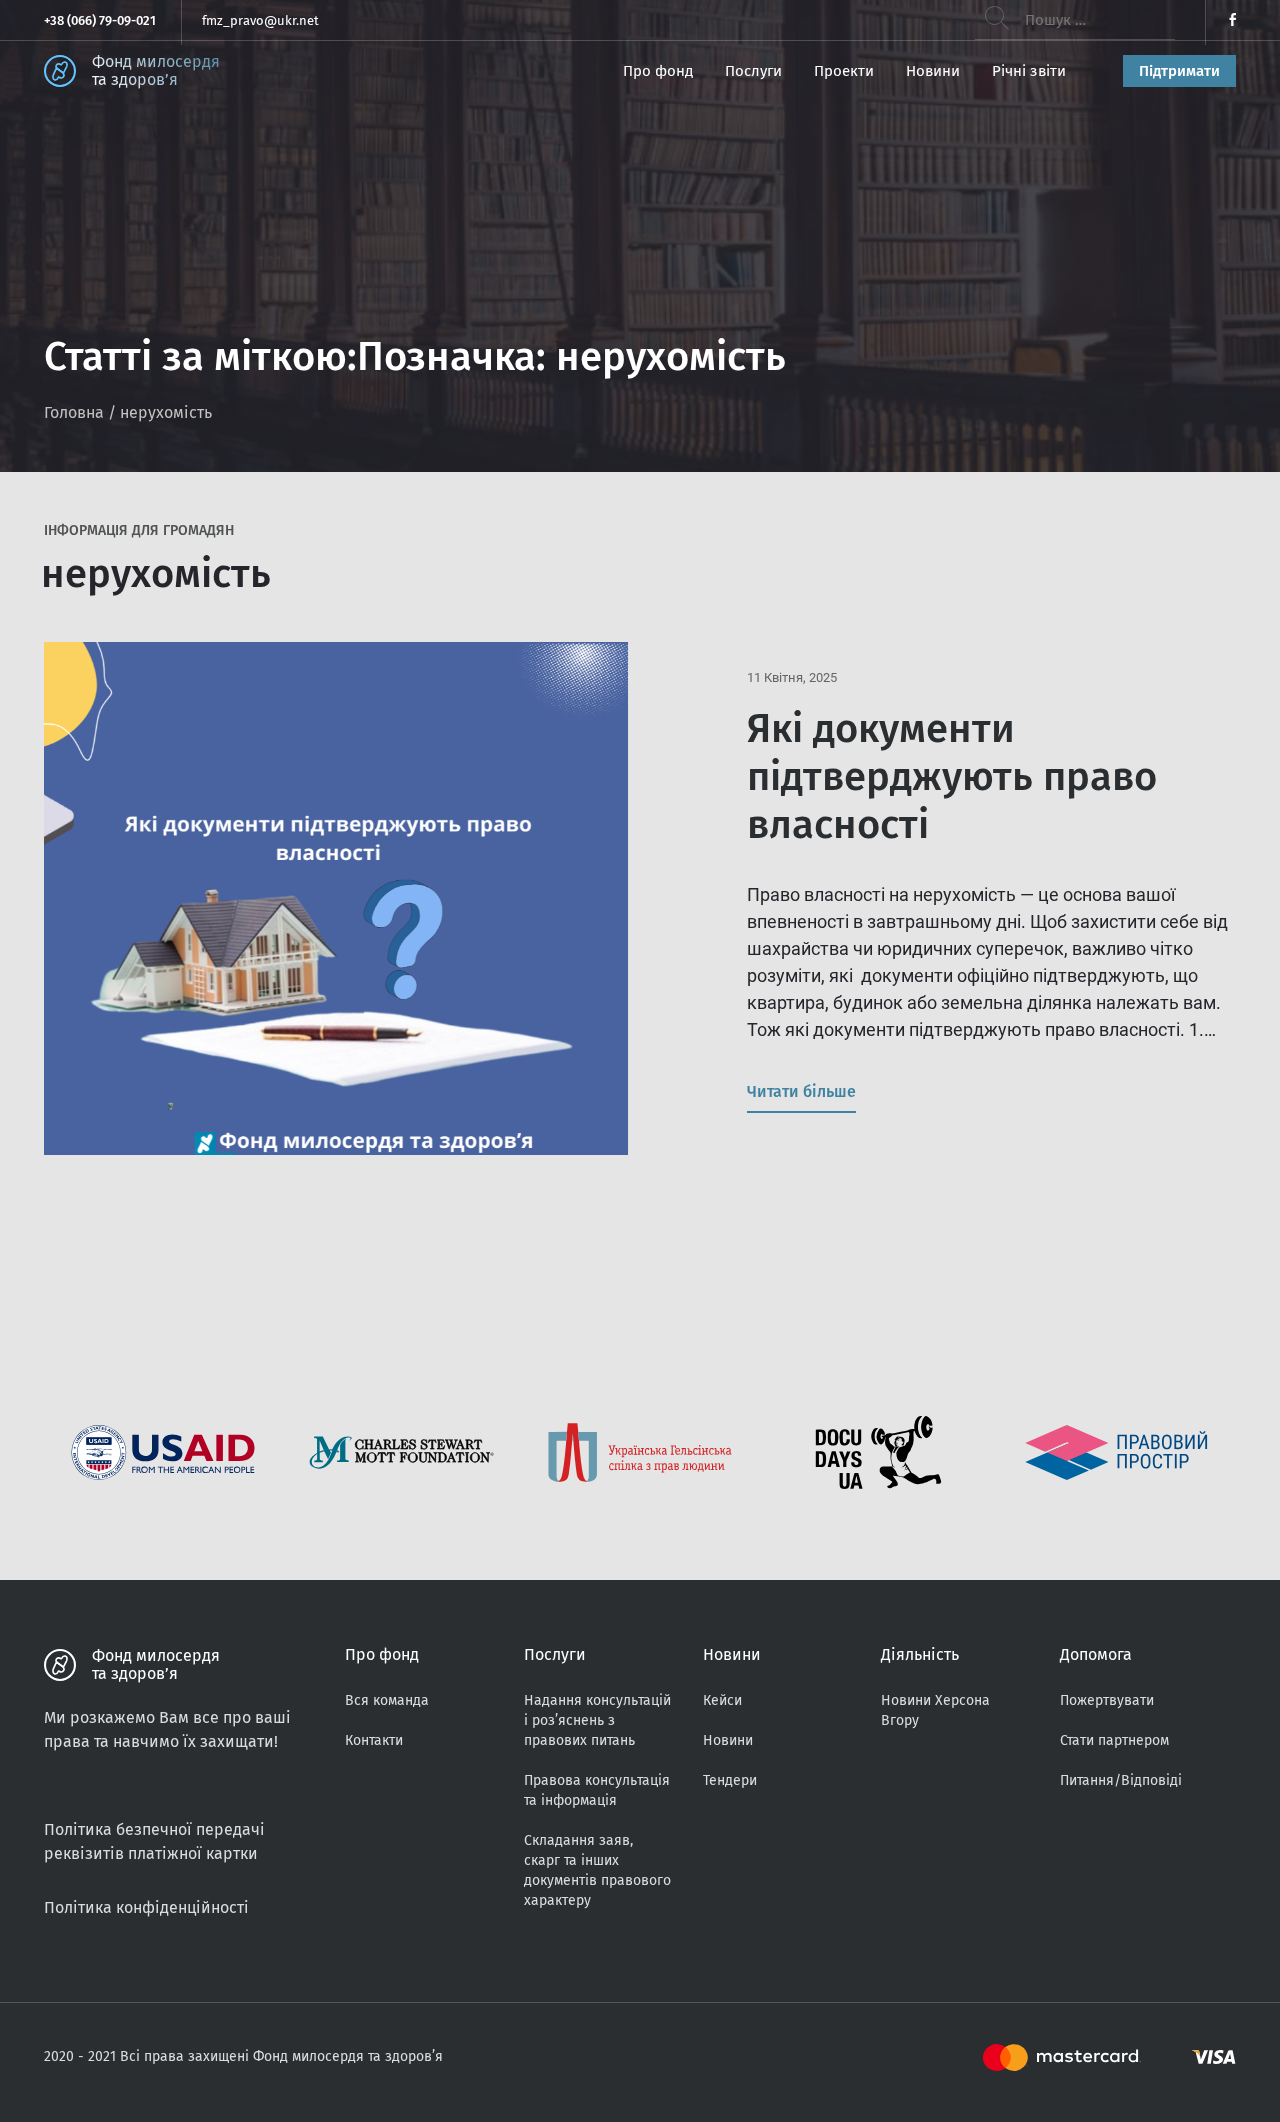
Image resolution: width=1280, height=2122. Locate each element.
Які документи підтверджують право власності (952, 777)
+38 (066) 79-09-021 (100, 20)
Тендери (730, 1780)
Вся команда (387, 1700)
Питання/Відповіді (1121, 1780)
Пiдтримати (1179, 71)
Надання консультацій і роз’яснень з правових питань (597, 1720)
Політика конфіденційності (146, 1907)
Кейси (722, 1700)
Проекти (844, 71)
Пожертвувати (1107, 1700)
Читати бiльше (801, 1091)
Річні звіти (1029, 71)
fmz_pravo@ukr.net (260, 20)
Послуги (753, 71)
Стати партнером (1114, 1740)
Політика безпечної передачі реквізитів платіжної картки (154, 1841)
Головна (74, 412)
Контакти (374, 1740)
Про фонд (658, 71)
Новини (933, 71)
